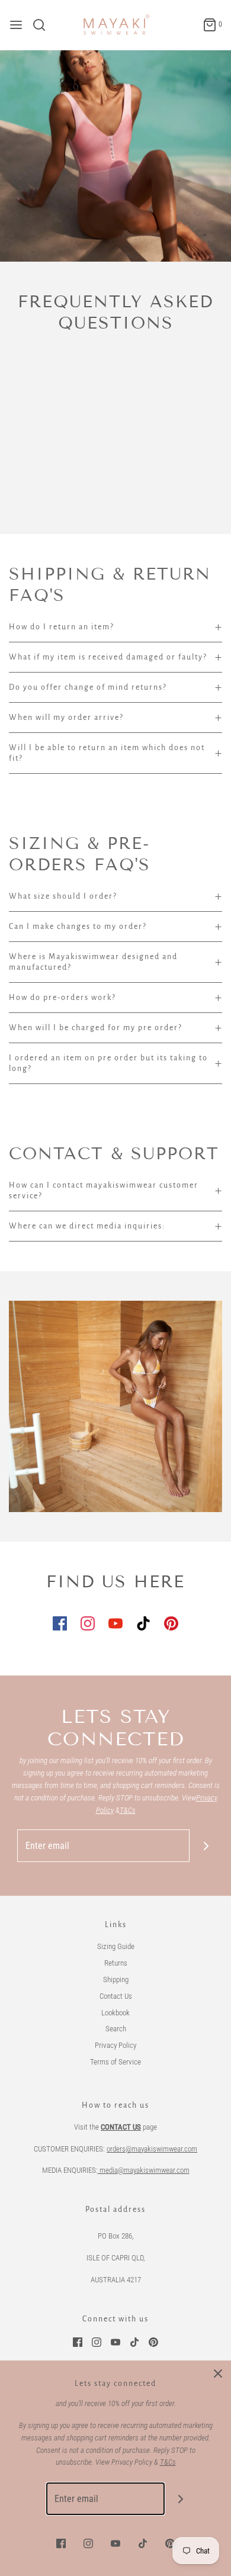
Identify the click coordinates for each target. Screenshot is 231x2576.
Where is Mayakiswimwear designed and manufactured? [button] (93, 962)
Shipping (116, 1980)
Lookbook (115, 2013)
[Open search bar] (44, 25)
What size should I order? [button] (63, 896)
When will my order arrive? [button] (66, 718)
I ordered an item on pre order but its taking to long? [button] (108, 1063)
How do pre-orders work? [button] (62, 998)
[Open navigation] (16, 25)
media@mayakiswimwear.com (144, 2170)
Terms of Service (115, 2062)
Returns (116, 1963)
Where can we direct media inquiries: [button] (87, 1226)
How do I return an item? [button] (62, 627)
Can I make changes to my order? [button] (78, 927)
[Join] (206, 1846)
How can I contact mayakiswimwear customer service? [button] (104, 1191)
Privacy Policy (115, 2045)
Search (116, 2029)
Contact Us (116, 1996)
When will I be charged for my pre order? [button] (96, 1028)
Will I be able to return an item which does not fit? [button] (107, 753)
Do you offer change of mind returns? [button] (88, 687)
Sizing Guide (116, 1946)
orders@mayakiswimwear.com (152, 2149)
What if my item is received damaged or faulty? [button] (108, 657)
